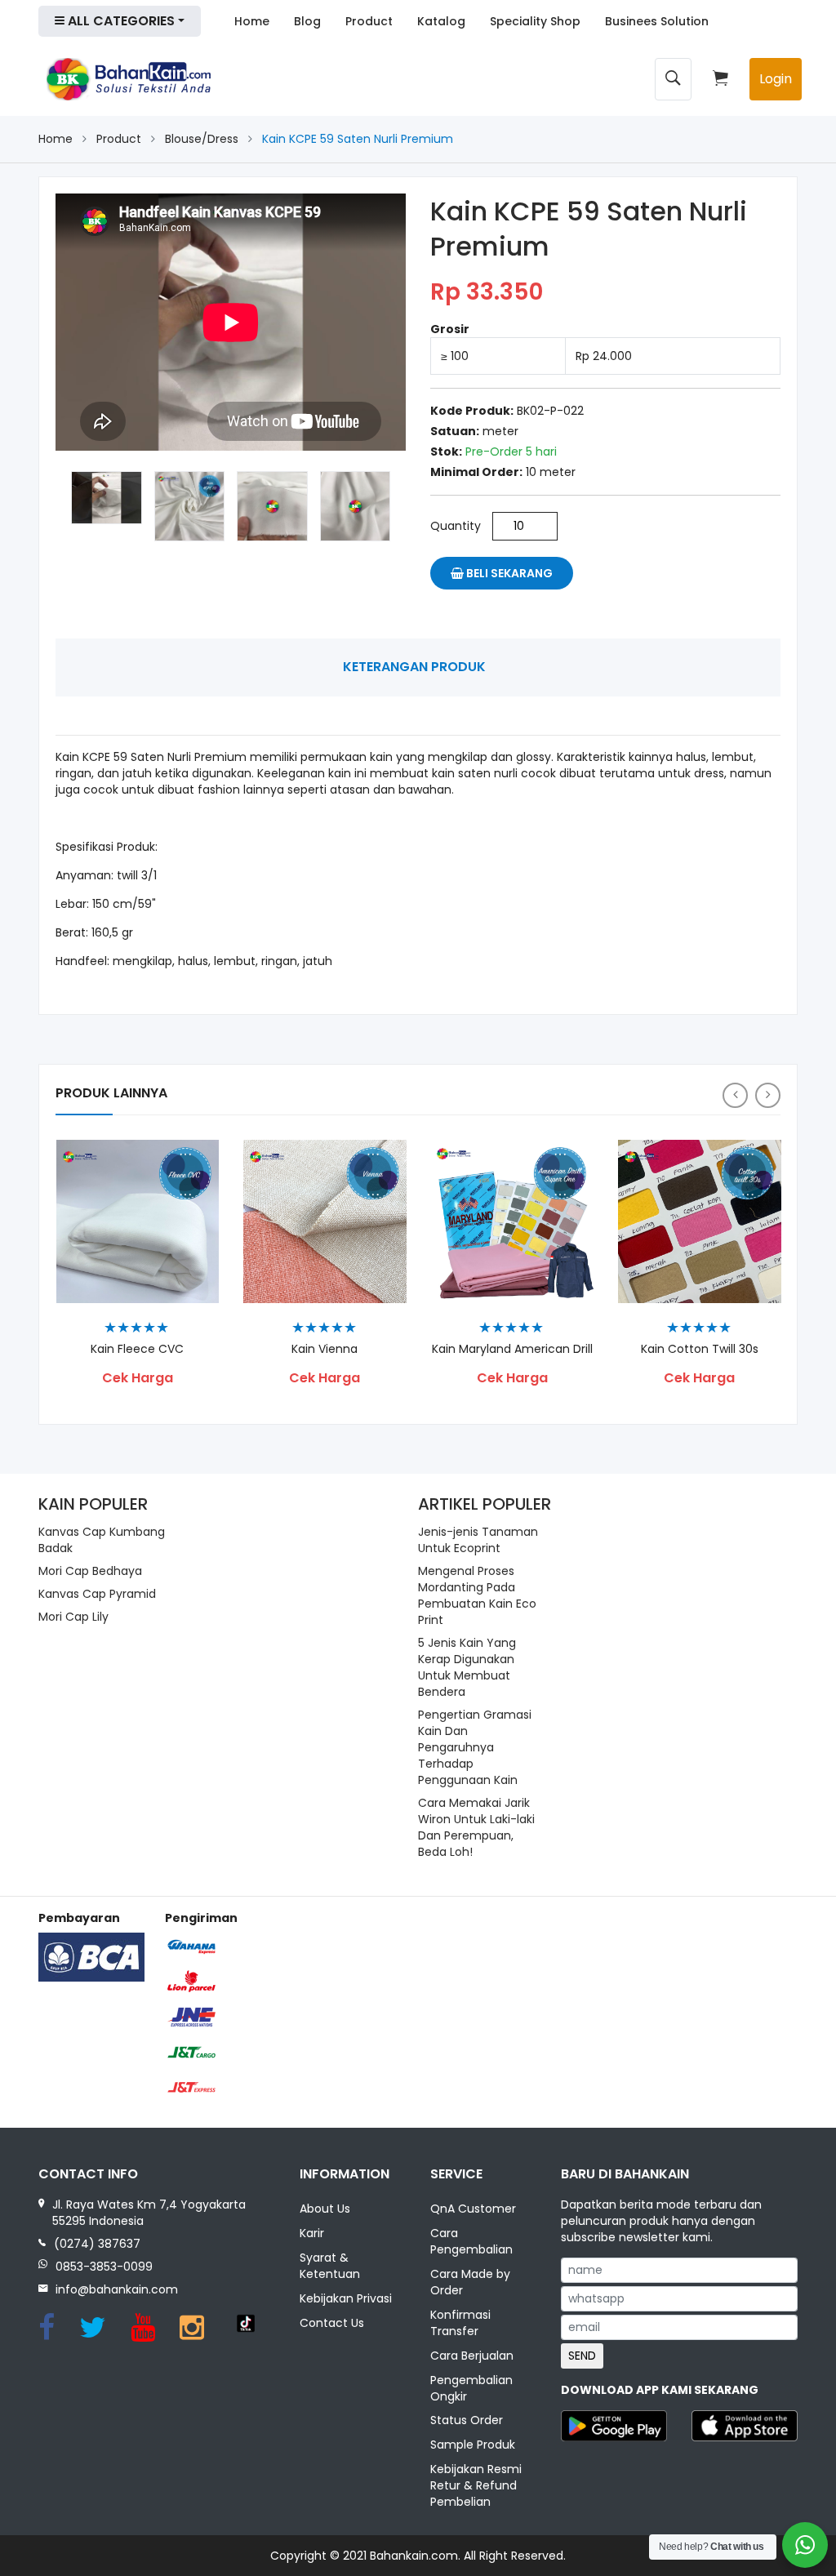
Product (369, 21)
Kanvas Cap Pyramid (97, 1594)
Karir (312, 2233)
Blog (307, 21)
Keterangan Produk (414, 667)
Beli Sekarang (508, 573)
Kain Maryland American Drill (512, 1349)
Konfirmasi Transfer (460, 2323)
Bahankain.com (414, 2556)
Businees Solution (657, 21)
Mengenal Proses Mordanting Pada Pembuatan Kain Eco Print (477, 1595)
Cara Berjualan (472, 2356)
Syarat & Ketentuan (330, 2266)
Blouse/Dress (202, 139)
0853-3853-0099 (104, 2267)
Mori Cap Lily (73, 1617)
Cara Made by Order (470, 2282)
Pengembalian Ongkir (471, 2388)
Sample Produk (473, 2445)
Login (776, 79)
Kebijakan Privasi (346, 2298)
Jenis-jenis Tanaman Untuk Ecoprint (478, 1540)
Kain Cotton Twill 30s (700, 1349)
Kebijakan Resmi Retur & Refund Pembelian (476, 2485)
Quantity (456, 526)
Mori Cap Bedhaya (90, 1571)
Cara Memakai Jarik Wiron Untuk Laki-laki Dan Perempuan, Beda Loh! (476, 1827)
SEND (582, 2356)
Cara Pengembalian (471, 2241)
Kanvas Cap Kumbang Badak (102, 1540)
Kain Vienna (325, 1349)
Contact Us (332, 2323)
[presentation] (735, 1095)
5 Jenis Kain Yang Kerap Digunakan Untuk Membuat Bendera (467, 1667)
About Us (325, 2209)
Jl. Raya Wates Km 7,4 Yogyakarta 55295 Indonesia (149, 2213)
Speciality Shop (535, 21)
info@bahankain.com (117, 2289)
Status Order (467, 2420)
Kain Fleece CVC (137, 1349)
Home (252, 21)
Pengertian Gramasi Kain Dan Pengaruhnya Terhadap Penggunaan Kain (475, 1747)
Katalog (441, 21)
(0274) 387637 (97, 2244)
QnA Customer (473, 2209)
